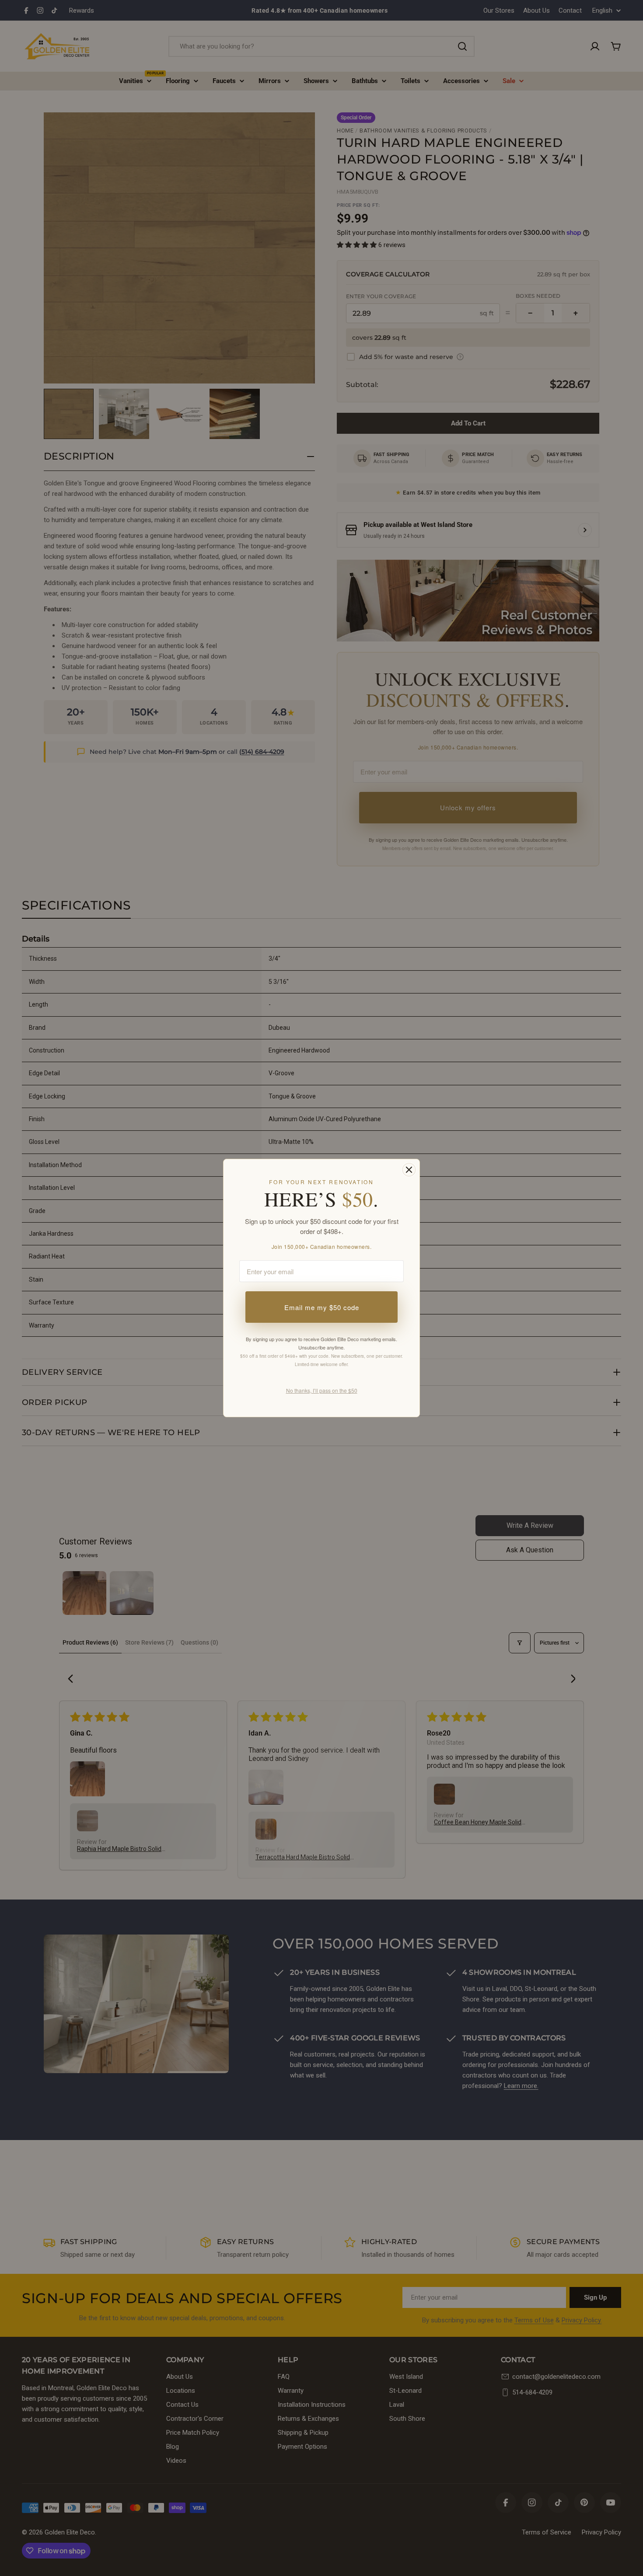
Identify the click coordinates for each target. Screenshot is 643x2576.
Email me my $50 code (322, 1307)
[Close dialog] (409, 1170)
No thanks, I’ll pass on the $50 (322, 1390)
